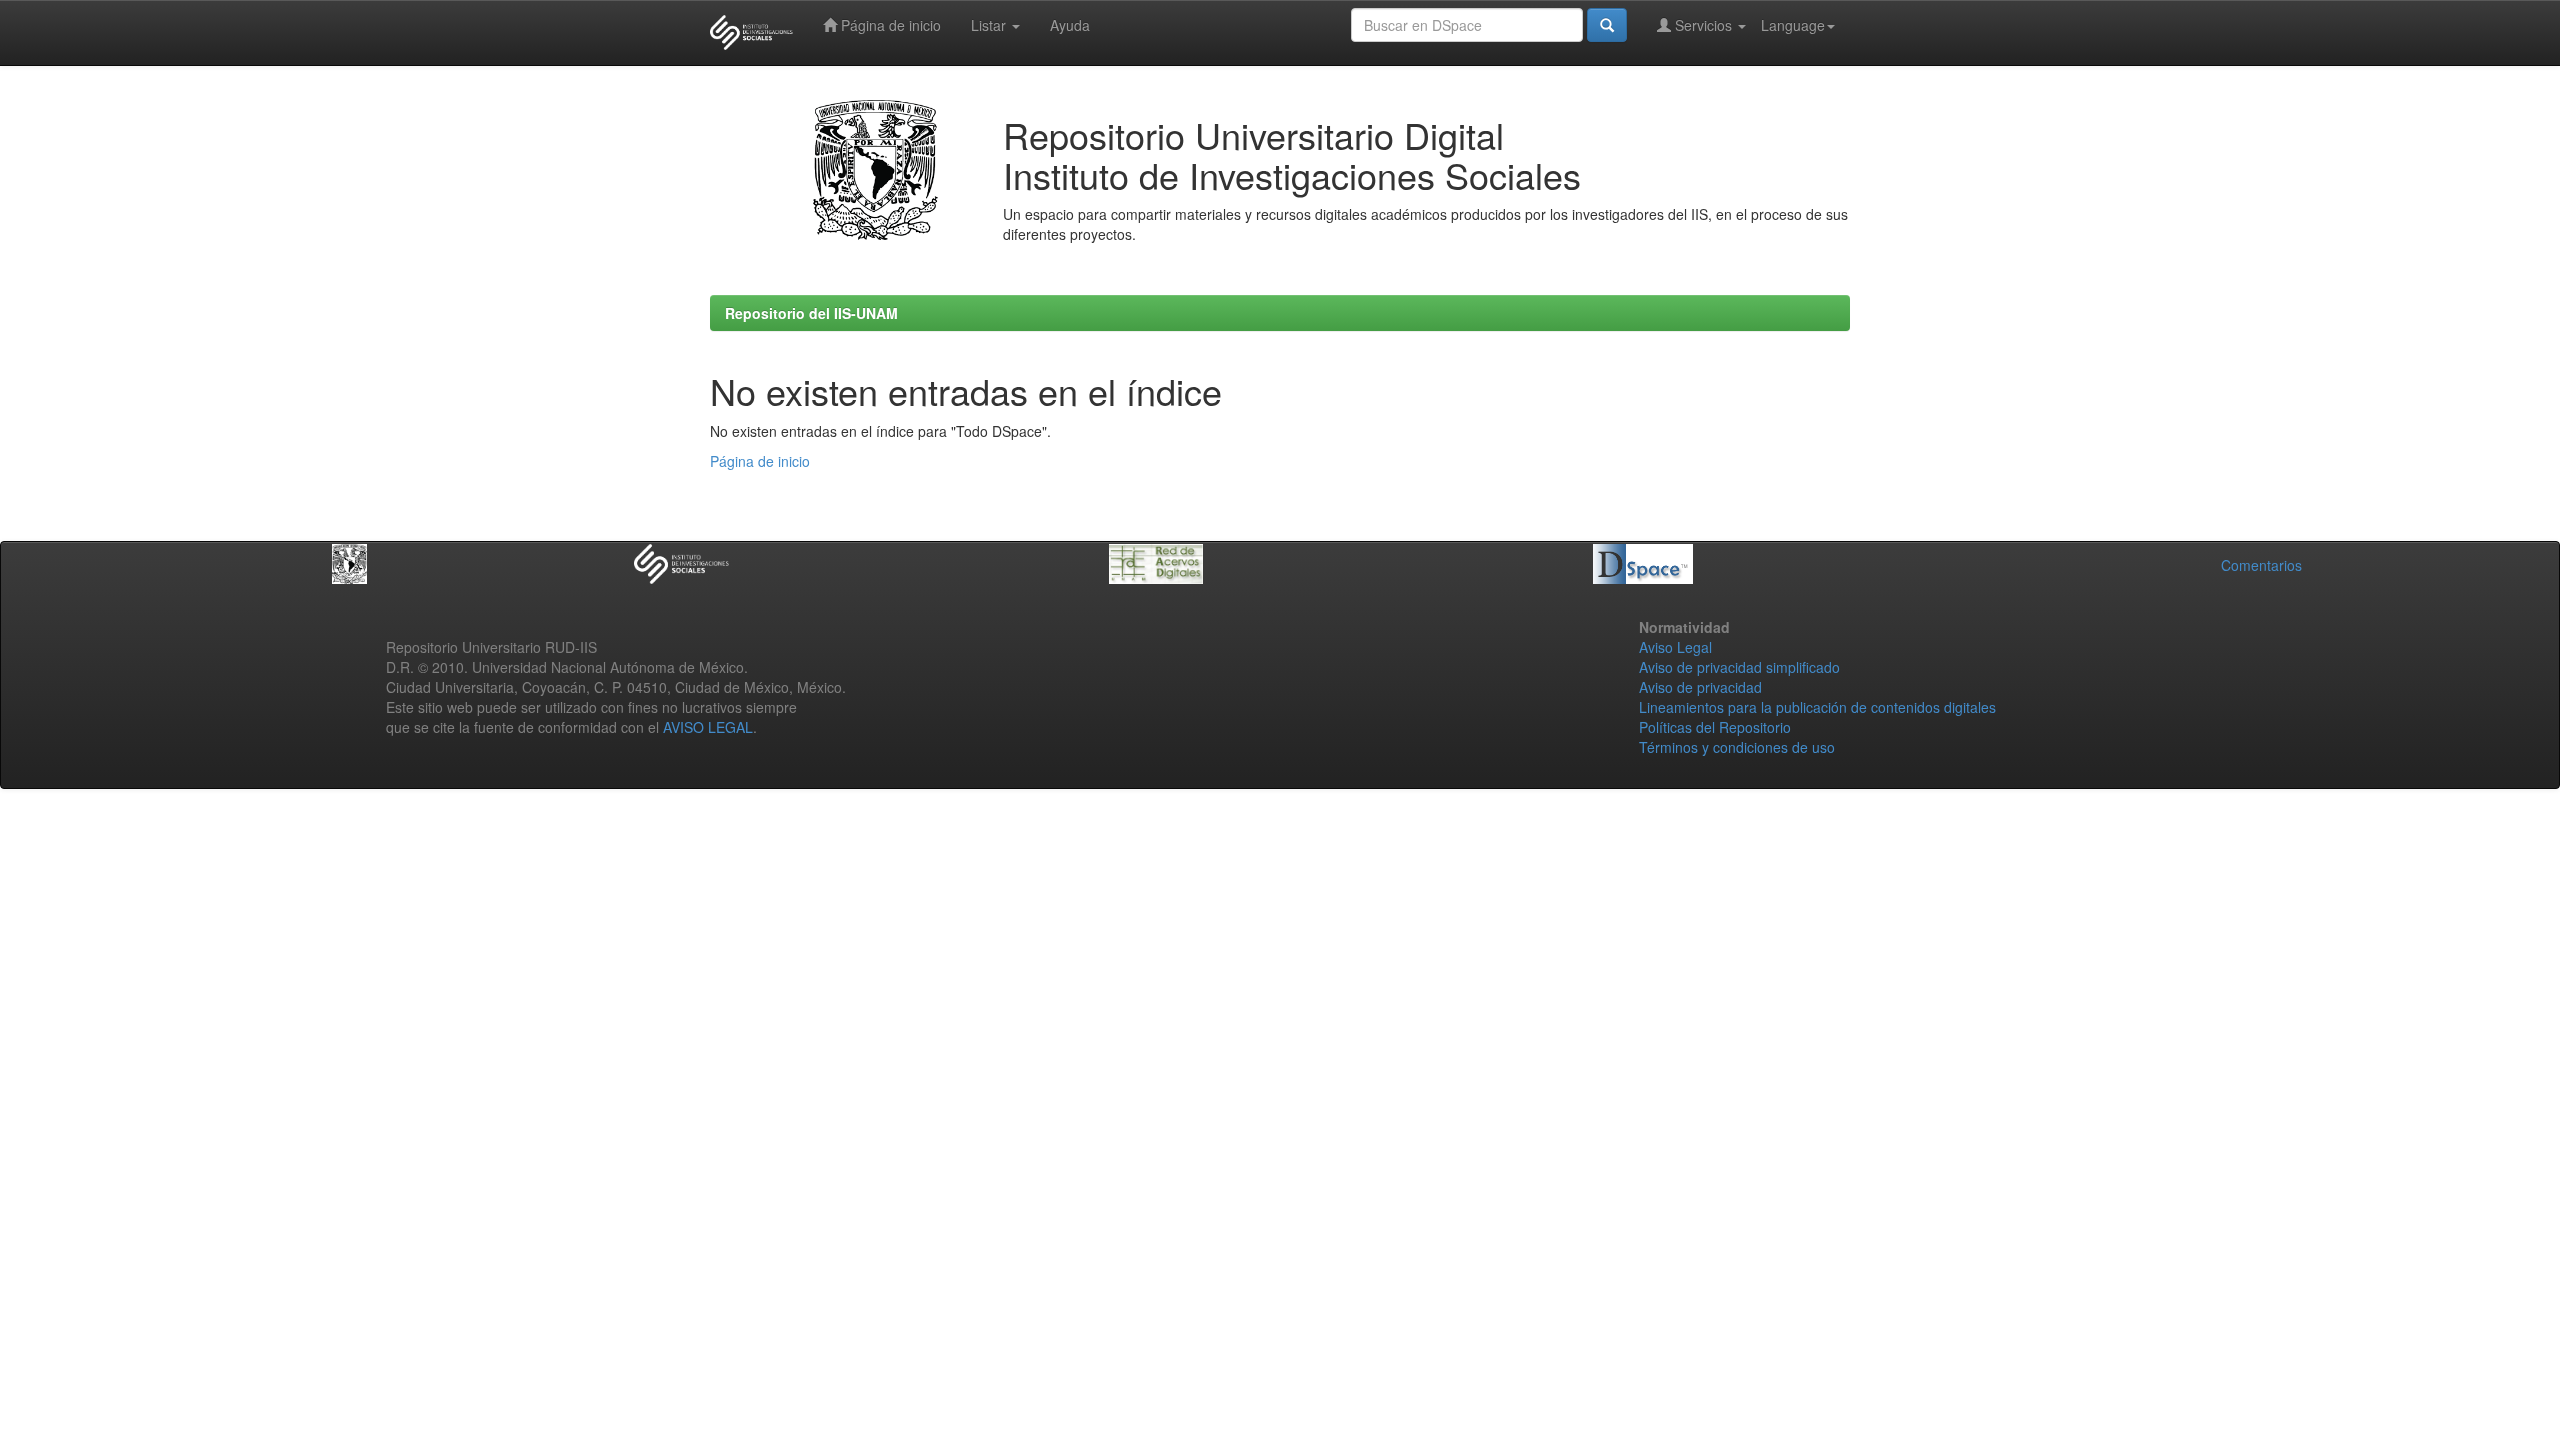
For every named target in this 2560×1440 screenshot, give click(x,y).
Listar (990, 25)
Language (1793, 25)
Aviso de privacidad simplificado (1739, 667)
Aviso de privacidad (1700, 687)
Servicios (1703, 25)
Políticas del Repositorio (1715, 727)
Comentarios (2261, 565)
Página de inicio (889, 25)
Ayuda (1070, 25)
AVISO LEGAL (708, 727)
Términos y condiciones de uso (1737, 747)
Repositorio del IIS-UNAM (811, 313)
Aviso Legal (1675, 647)
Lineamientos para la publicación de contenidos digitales (1817, 707)
